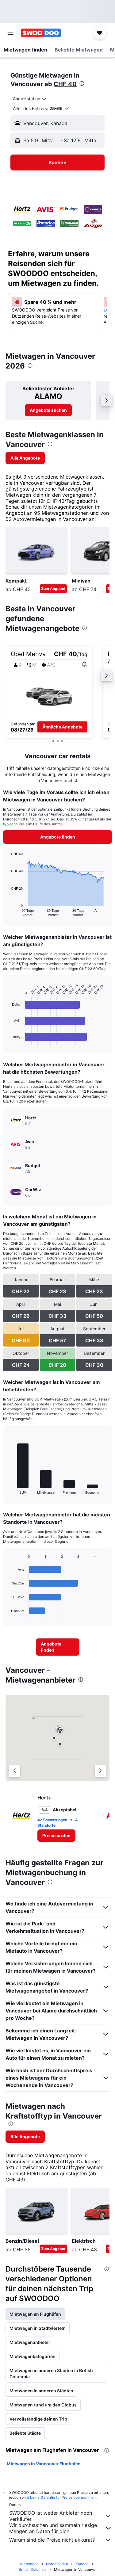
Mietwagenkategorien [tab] (33, 2356)
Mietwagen (29, 2564)
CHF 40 (65, 84)
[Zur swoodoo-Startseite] (41, 33)
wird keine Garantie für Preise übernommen (59, 2497)
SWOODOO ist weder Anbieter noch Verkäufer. (51, 2516)
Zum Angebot (53, 589)
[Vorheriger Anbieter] (15, 1771)
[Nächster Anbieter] (100, 1771)
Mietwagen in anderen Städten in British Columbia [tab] (51, 2373)
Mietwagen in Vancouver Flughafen (44, 2464)
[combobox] (30, 99)
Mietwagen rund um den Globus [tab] (43, 2405)
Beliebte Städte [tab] (25, 2433)
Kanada (82, 2564)
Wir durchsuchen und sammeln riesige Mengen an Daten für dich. (53, 2528)
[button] (10, 33)
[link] (48, 410)
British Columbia (33, 2569)
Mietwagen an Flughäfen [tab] (35, 2314)
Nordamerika (57, 2564)
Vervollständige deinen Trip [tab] (38, 2419)
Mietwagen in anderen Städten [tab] (41, 2391)
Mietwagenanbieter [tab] (30, 2342)
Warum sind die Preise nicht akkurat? (52, 2540)
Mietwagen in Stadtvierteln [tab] (38, 2328)
